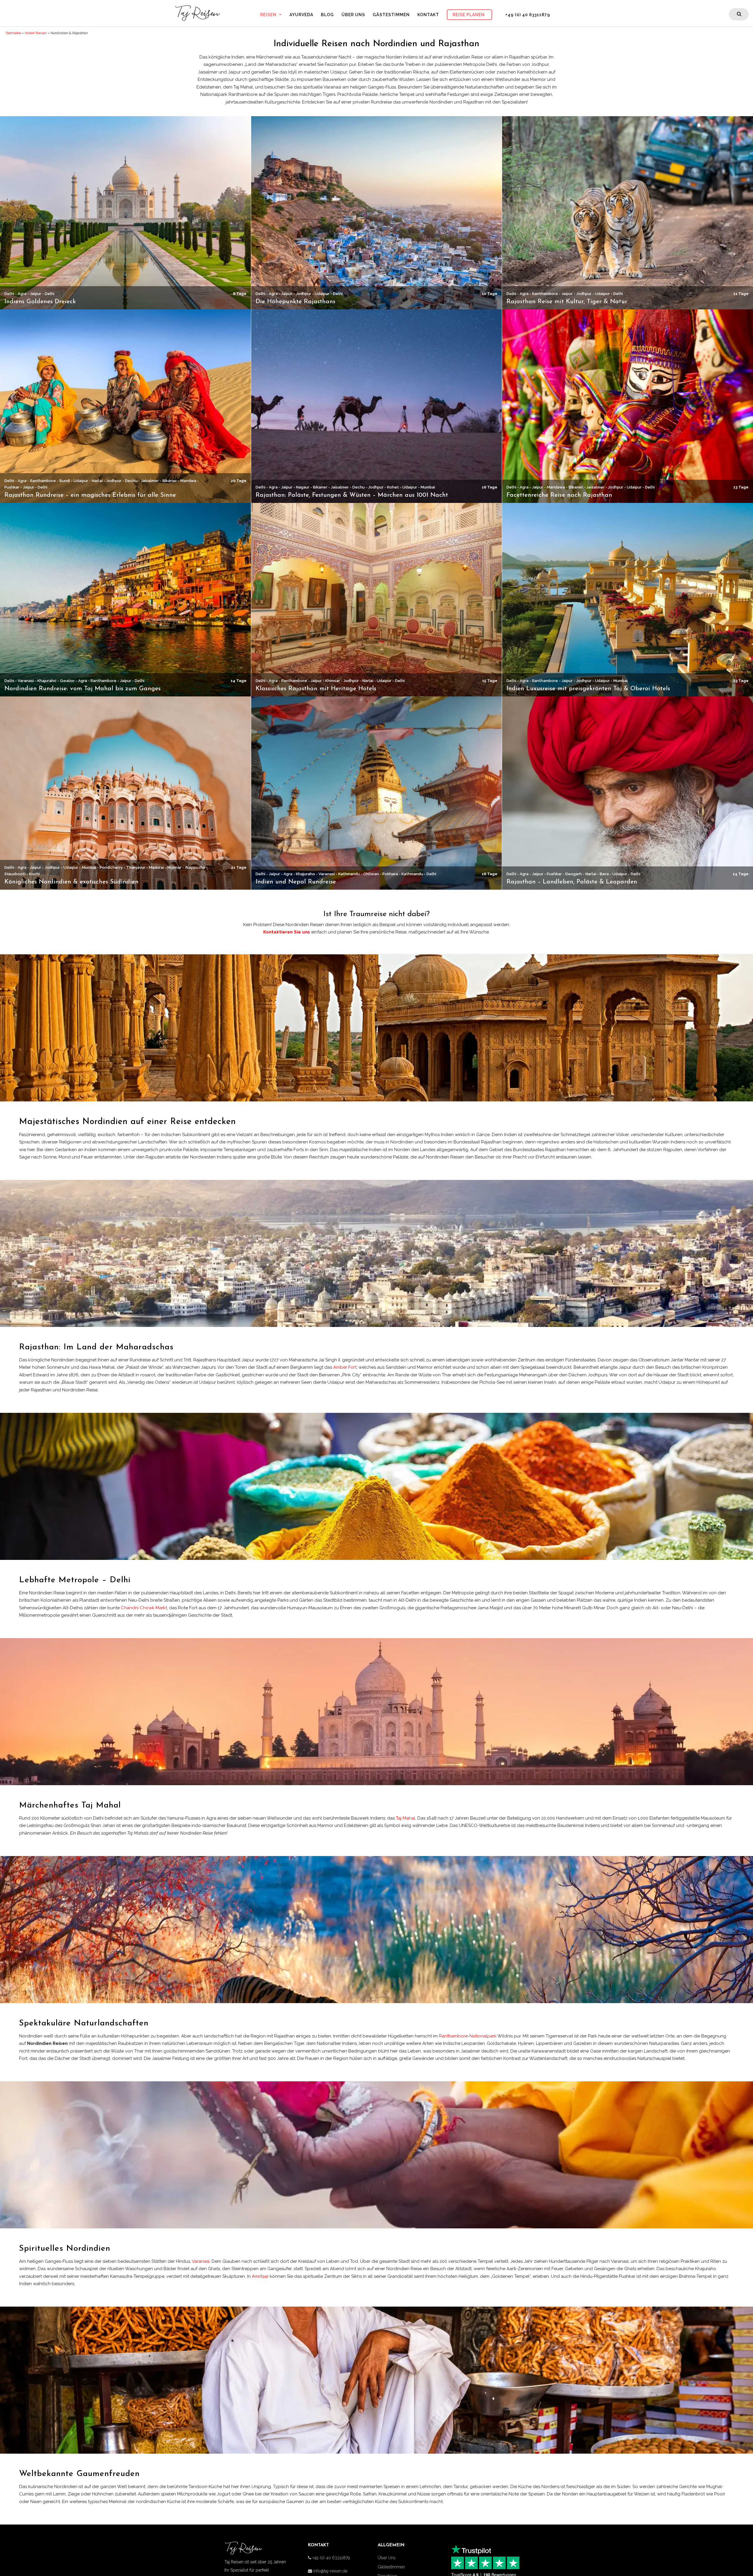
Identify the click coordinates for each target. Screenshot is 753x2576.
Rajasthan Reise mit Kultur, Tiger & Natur (567, 302)
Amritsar (260, 2276)
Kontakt (428, 15)
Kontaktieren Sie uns (287, 932)
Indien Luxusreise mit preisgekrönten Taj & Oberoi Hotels (588, 689)
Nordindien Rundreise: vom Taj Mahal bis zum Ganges (83, 689)
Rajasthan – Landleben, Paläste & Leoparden (572, 882)
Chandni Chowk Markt (144, 1608)
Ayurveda (301, 15)
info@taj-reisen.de (330, 2571)
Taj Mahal (406, 1818)
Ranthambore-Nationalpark (468, 2036)
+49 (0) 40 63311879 (528, 15)
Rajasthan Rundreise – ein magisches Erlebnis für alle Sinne (90, 495)
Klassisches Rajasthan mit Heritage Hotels (316, 689)
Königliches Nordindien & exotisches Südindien (71, 882)
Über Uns (353, 15)
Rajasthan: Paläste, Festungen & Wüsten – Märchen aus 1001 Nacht (352, 495)
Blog (327, 15)
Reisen (268, 15)
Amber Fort (345, 1367)
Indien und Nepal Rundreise (296, 882)
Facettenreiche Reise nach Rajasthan (559, 495)
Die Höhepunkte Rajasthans (295, 302)
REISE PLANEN (469, 15)
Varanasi (201, 2261)
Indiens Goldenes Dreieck (40, 302)
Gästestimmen (391, 15)
